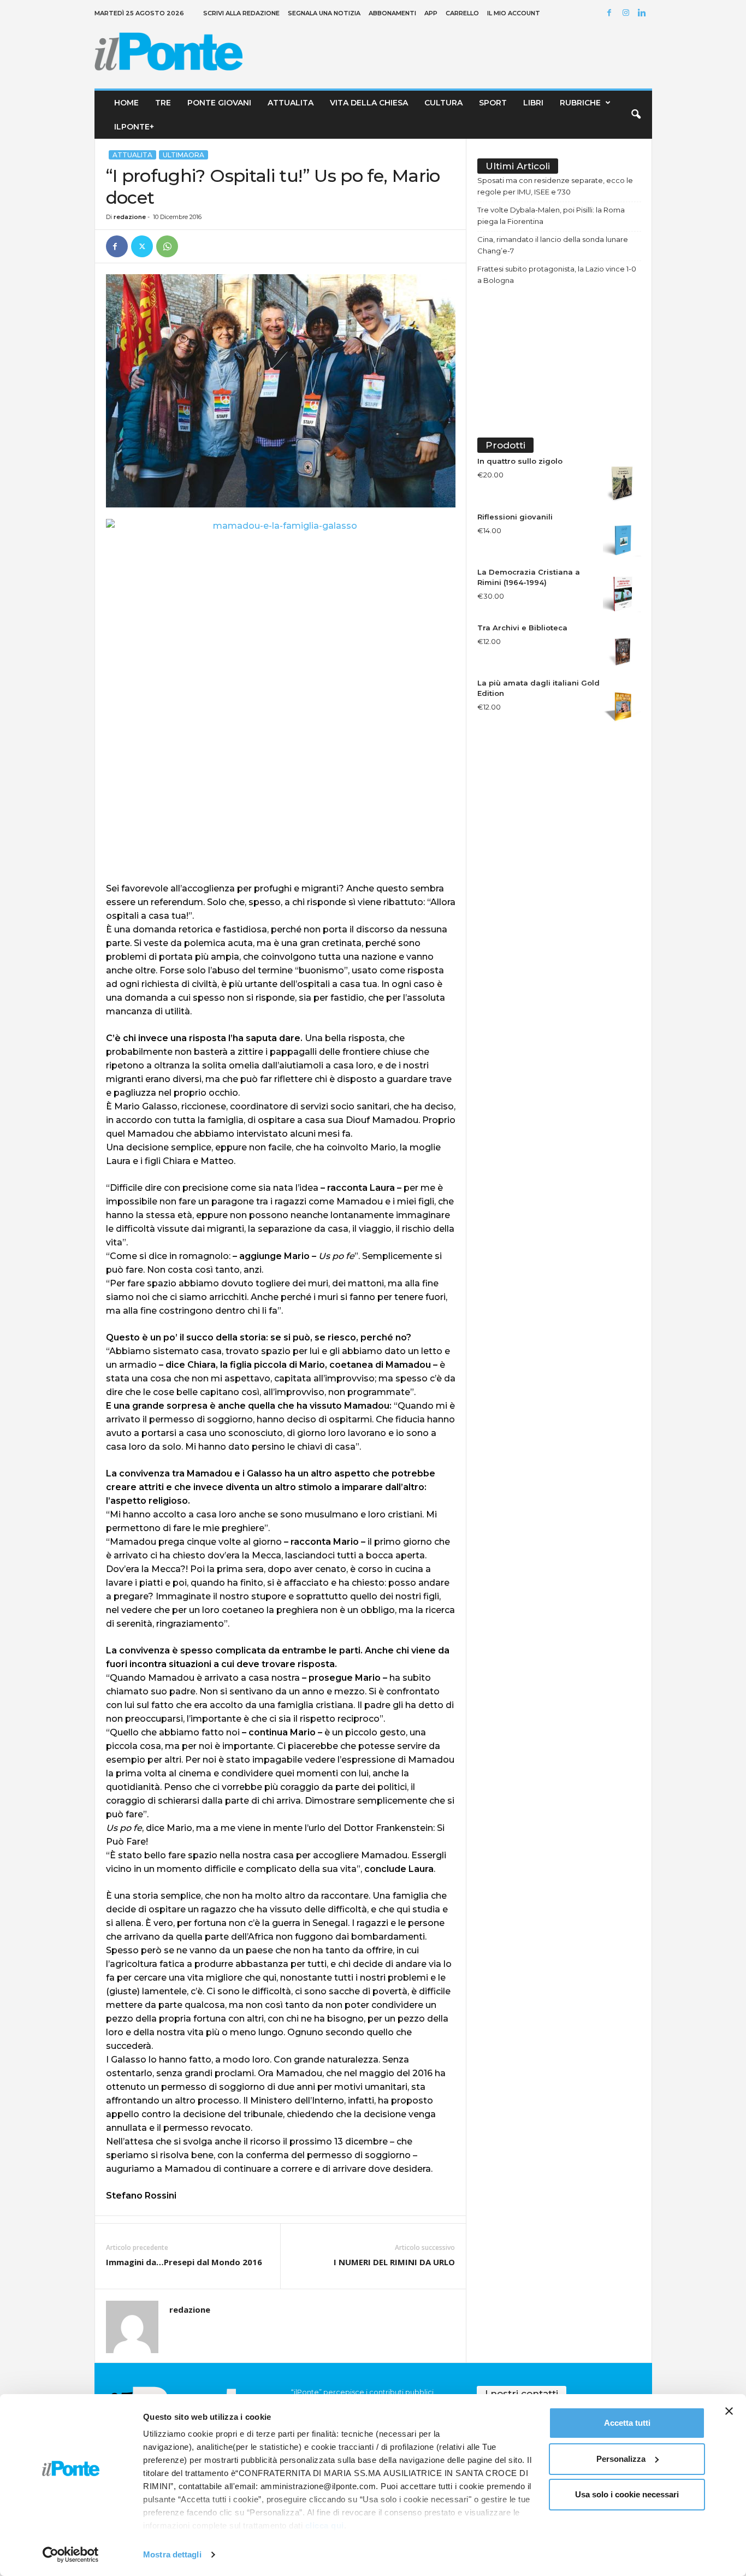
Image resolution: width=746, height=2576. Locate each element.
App (431, 13)
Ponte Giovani (219, 103)
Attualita (291, 103)
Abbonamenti (392, 13)
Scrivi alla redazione (241, 13)
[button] (636, 115)
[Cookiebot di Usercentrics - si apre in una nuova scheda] (71, 2555)
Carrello (462, 13)
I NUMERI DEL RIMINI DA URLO (394, 2262)
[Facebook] (611, 13)
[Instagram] (627, 13)
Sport (493, 103)
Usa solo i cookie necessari (627, 2494)
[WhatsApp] (167, 246)
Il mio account (514, 13)
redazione (130, 217)
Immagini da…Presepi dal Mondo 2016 (184, 2262)
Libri (533, 103)
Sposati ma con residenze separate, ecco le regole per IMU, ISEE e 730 (555, 186)
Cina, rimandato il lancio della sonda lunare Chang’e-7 (553, 245)
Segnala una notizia (324, 13)
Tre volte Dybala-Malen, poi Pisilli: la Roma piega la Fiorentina (551, 215)
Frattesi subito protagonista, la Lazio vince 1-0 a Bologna (557, 274)
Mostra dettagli (172, 2554)
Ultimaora (183, 155)
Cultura (443, 103)
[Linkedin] (644, 13)
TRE (163, 103)
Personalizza (621, 2459)
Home (126, 103)
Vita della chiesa (369, 103)
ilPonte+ (134, 127)
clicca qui (325, 2525)
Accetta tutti (627, 2423)
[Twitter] (142, 246)
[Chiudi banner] (729, 2411)
